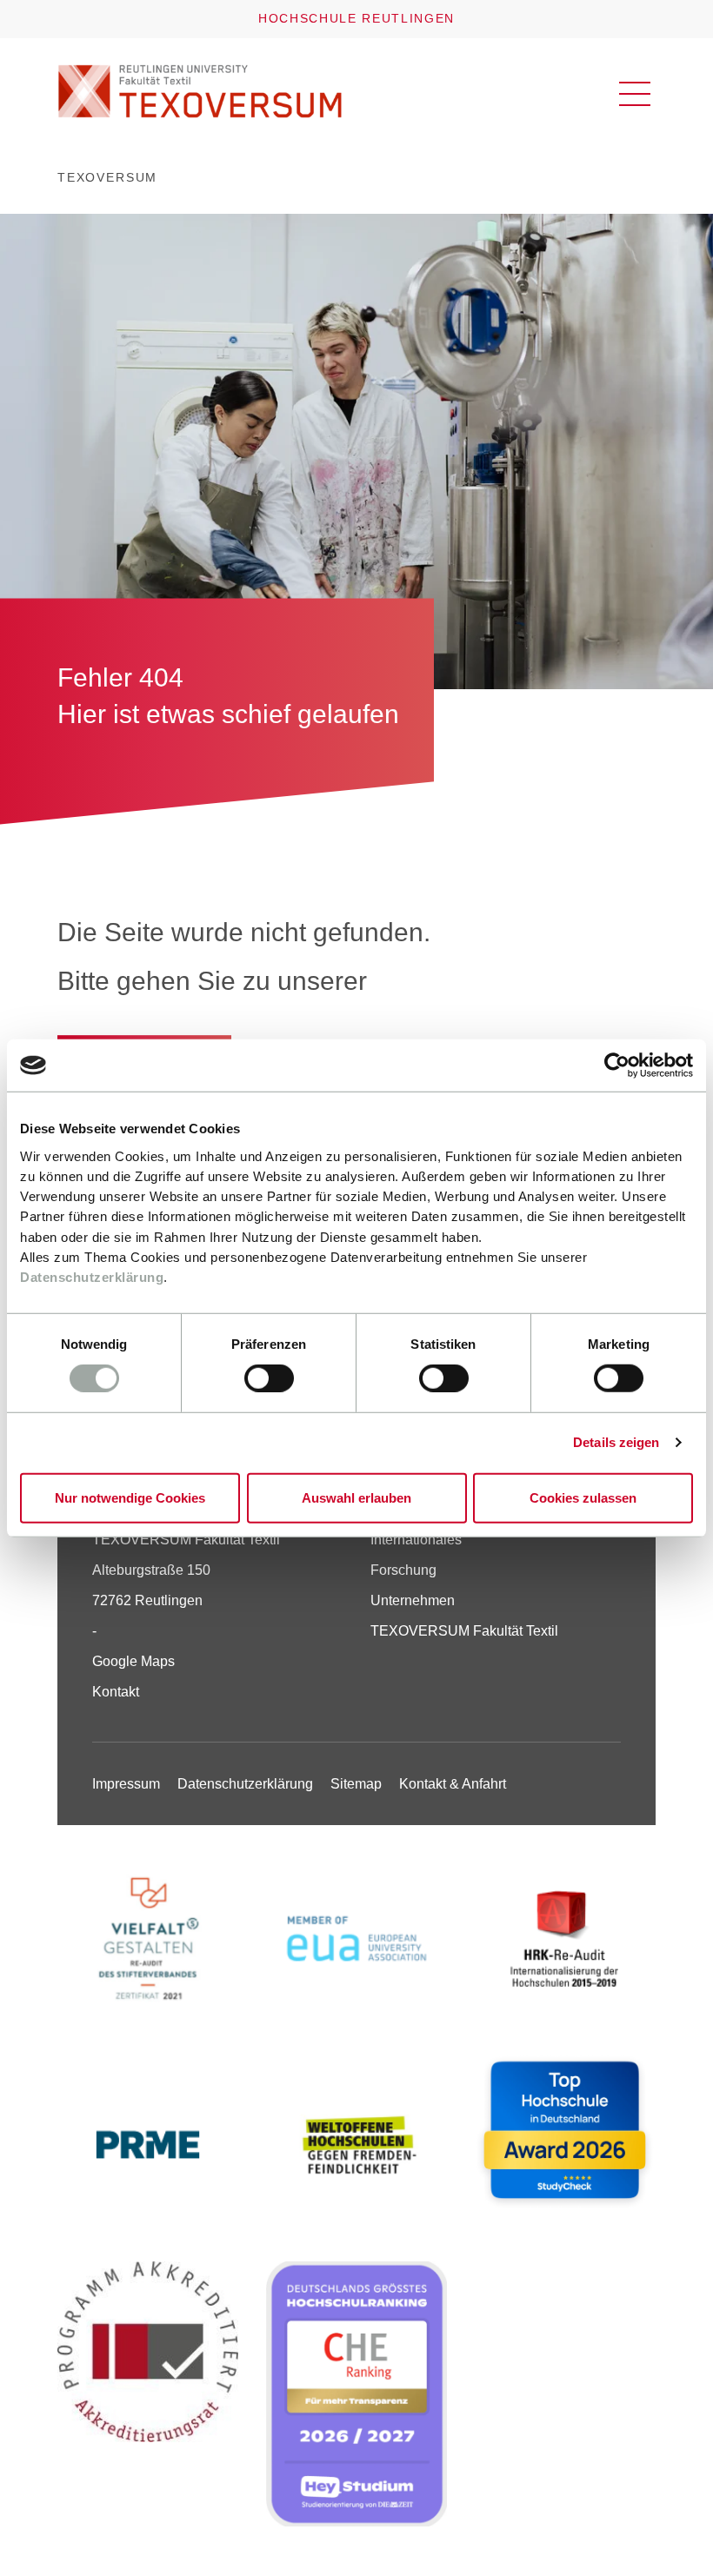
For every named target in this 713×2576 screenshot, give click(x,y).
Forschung (403, 1570)
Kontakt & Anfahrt (453, 1784)
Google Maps (133, 1661)
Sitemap (356, 1784)
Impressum (126, 1784)
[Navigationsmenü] (635, 94)
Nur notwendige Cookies (130, 1497)
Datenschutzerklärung (92, 1277)
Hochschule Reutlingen (356, 18)
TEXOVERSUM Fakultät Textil (464, 1631)
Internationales (416, 1540)
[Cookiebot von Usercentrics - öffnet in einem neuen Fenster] (617, 1066)
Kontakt (116, 1692)
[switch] (269, 1378)
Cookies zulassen (583, 1497)
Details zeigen (616, 1442)
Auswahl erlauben (356, 1497)
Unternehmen (413, 1600)
